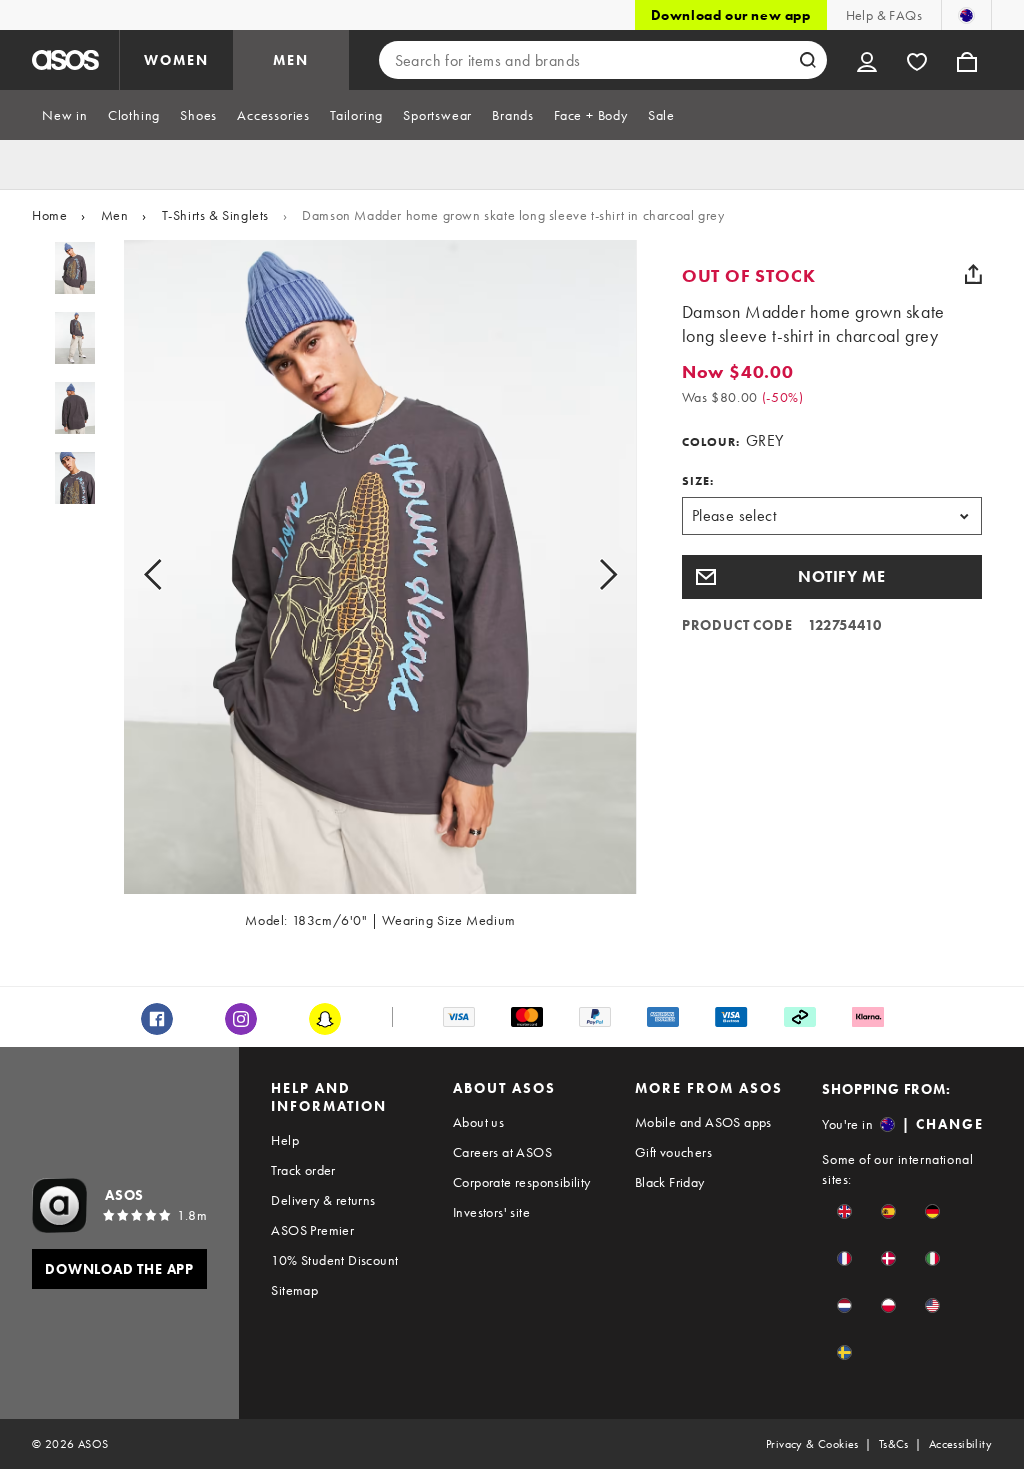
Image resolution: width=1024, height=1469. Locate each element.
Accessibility (960, 1444)
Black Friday (670, 1182)
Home (49, 215)
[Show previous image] (175, 575)
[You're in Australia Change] (966, 15)
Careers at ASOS (502, 1152)
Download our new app (731, 15)
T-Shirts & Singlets (215, 215)
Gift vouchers (673, 1152)
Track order (303, 1170)
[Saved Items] (917, 60)
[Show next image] (585, 575)
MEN (291, 60)
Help (285, 1140)
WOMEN (176, 60)
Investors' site (491, 1212)
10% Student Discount (334, 1260)
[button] (832, 577)
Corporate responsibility (522, 1182)
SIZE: (698, 481)
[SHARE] (974, 274)
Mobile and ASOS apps (703, 1122)
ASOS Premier (312, 1230)
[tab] (65, 115)
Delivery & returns (323, 1200)
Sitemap (294, 1290)
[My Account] (867, 60)
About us (478, 1122)
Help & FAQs (884, 15)
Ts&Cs (894, 1444)
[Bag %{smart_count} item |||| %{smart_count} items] (967, 60)
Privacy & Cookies (812, 1444)
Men (115, 215)
